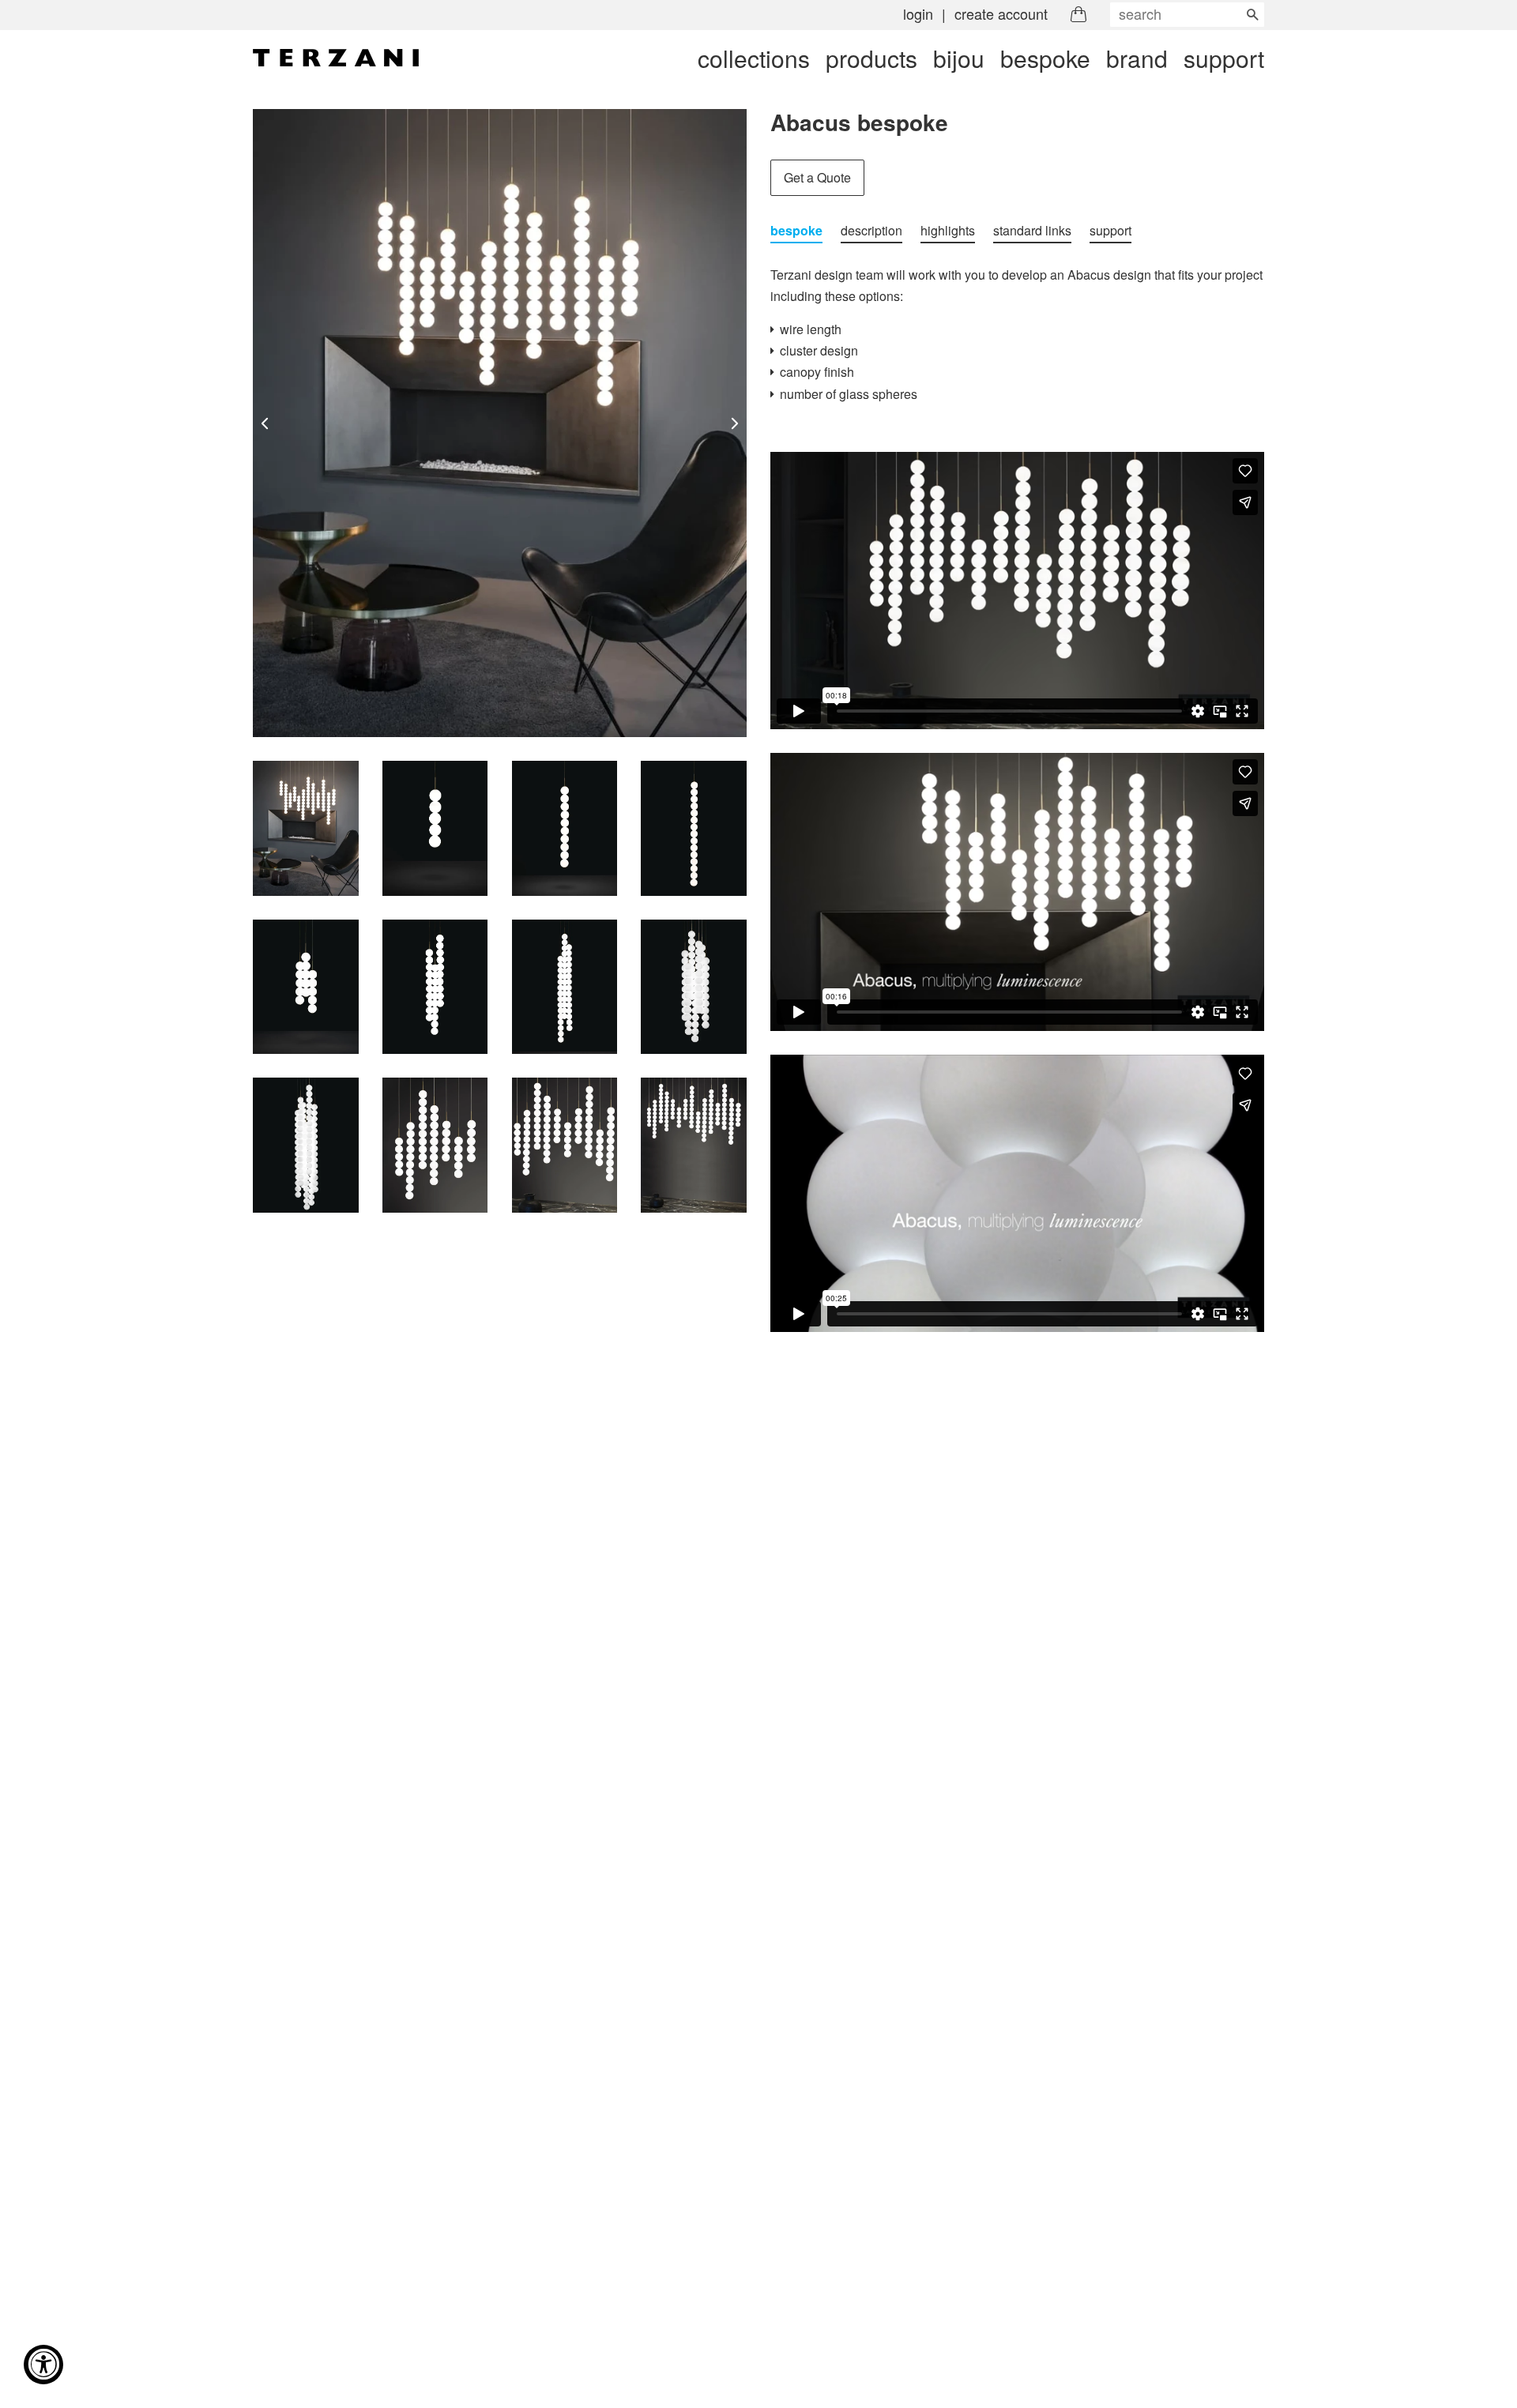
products (871, 58)
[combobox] (1187, 15)
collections (754, 58)
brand (1137, 58)
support (1224, 58)
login (918, 13)
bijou (959, 58)
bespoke (1045, 58)
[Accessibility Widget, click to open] (43, 2365)
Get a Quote (817, 177)
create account (1001, 13)
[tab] (796, 231)
